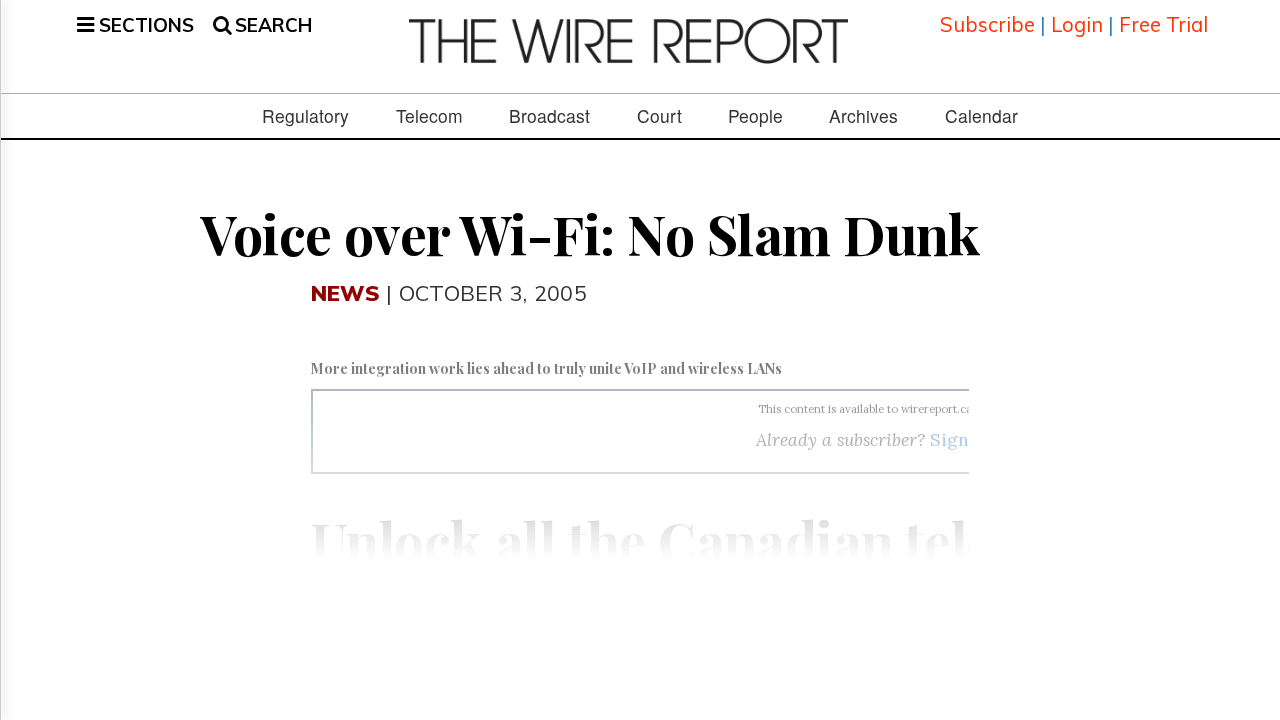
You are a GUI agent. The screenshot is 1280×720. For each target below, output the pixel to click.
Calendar (981, 116)
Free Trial (1163, 24)
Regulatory (305, 116)
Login (1077, 24)
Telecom (429, 116)
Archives (863, 116)
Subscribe (987, 24)
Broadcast (549, 116)
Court (659, 116)
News (345, 292)
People (755, 116)
